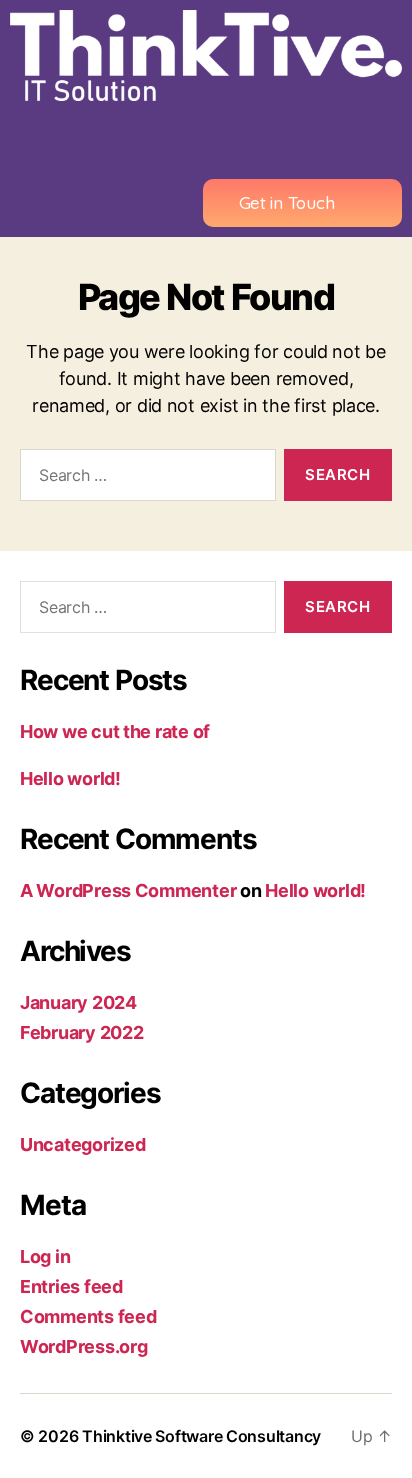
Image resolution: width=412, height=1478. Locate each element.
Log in (45, 1256)
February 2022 (82, 1032)
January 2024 (78, 1002)
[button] (206, 140)
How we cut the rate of (115, 731)
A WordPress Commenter (128, 890)
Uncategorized (83, 1144)
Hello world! (70, 778)
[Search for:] (144, 479)
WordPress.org (84, 1346)
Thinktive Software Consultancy (201, 1436)
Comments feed (88, 1316)
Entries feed (71, 1286)
